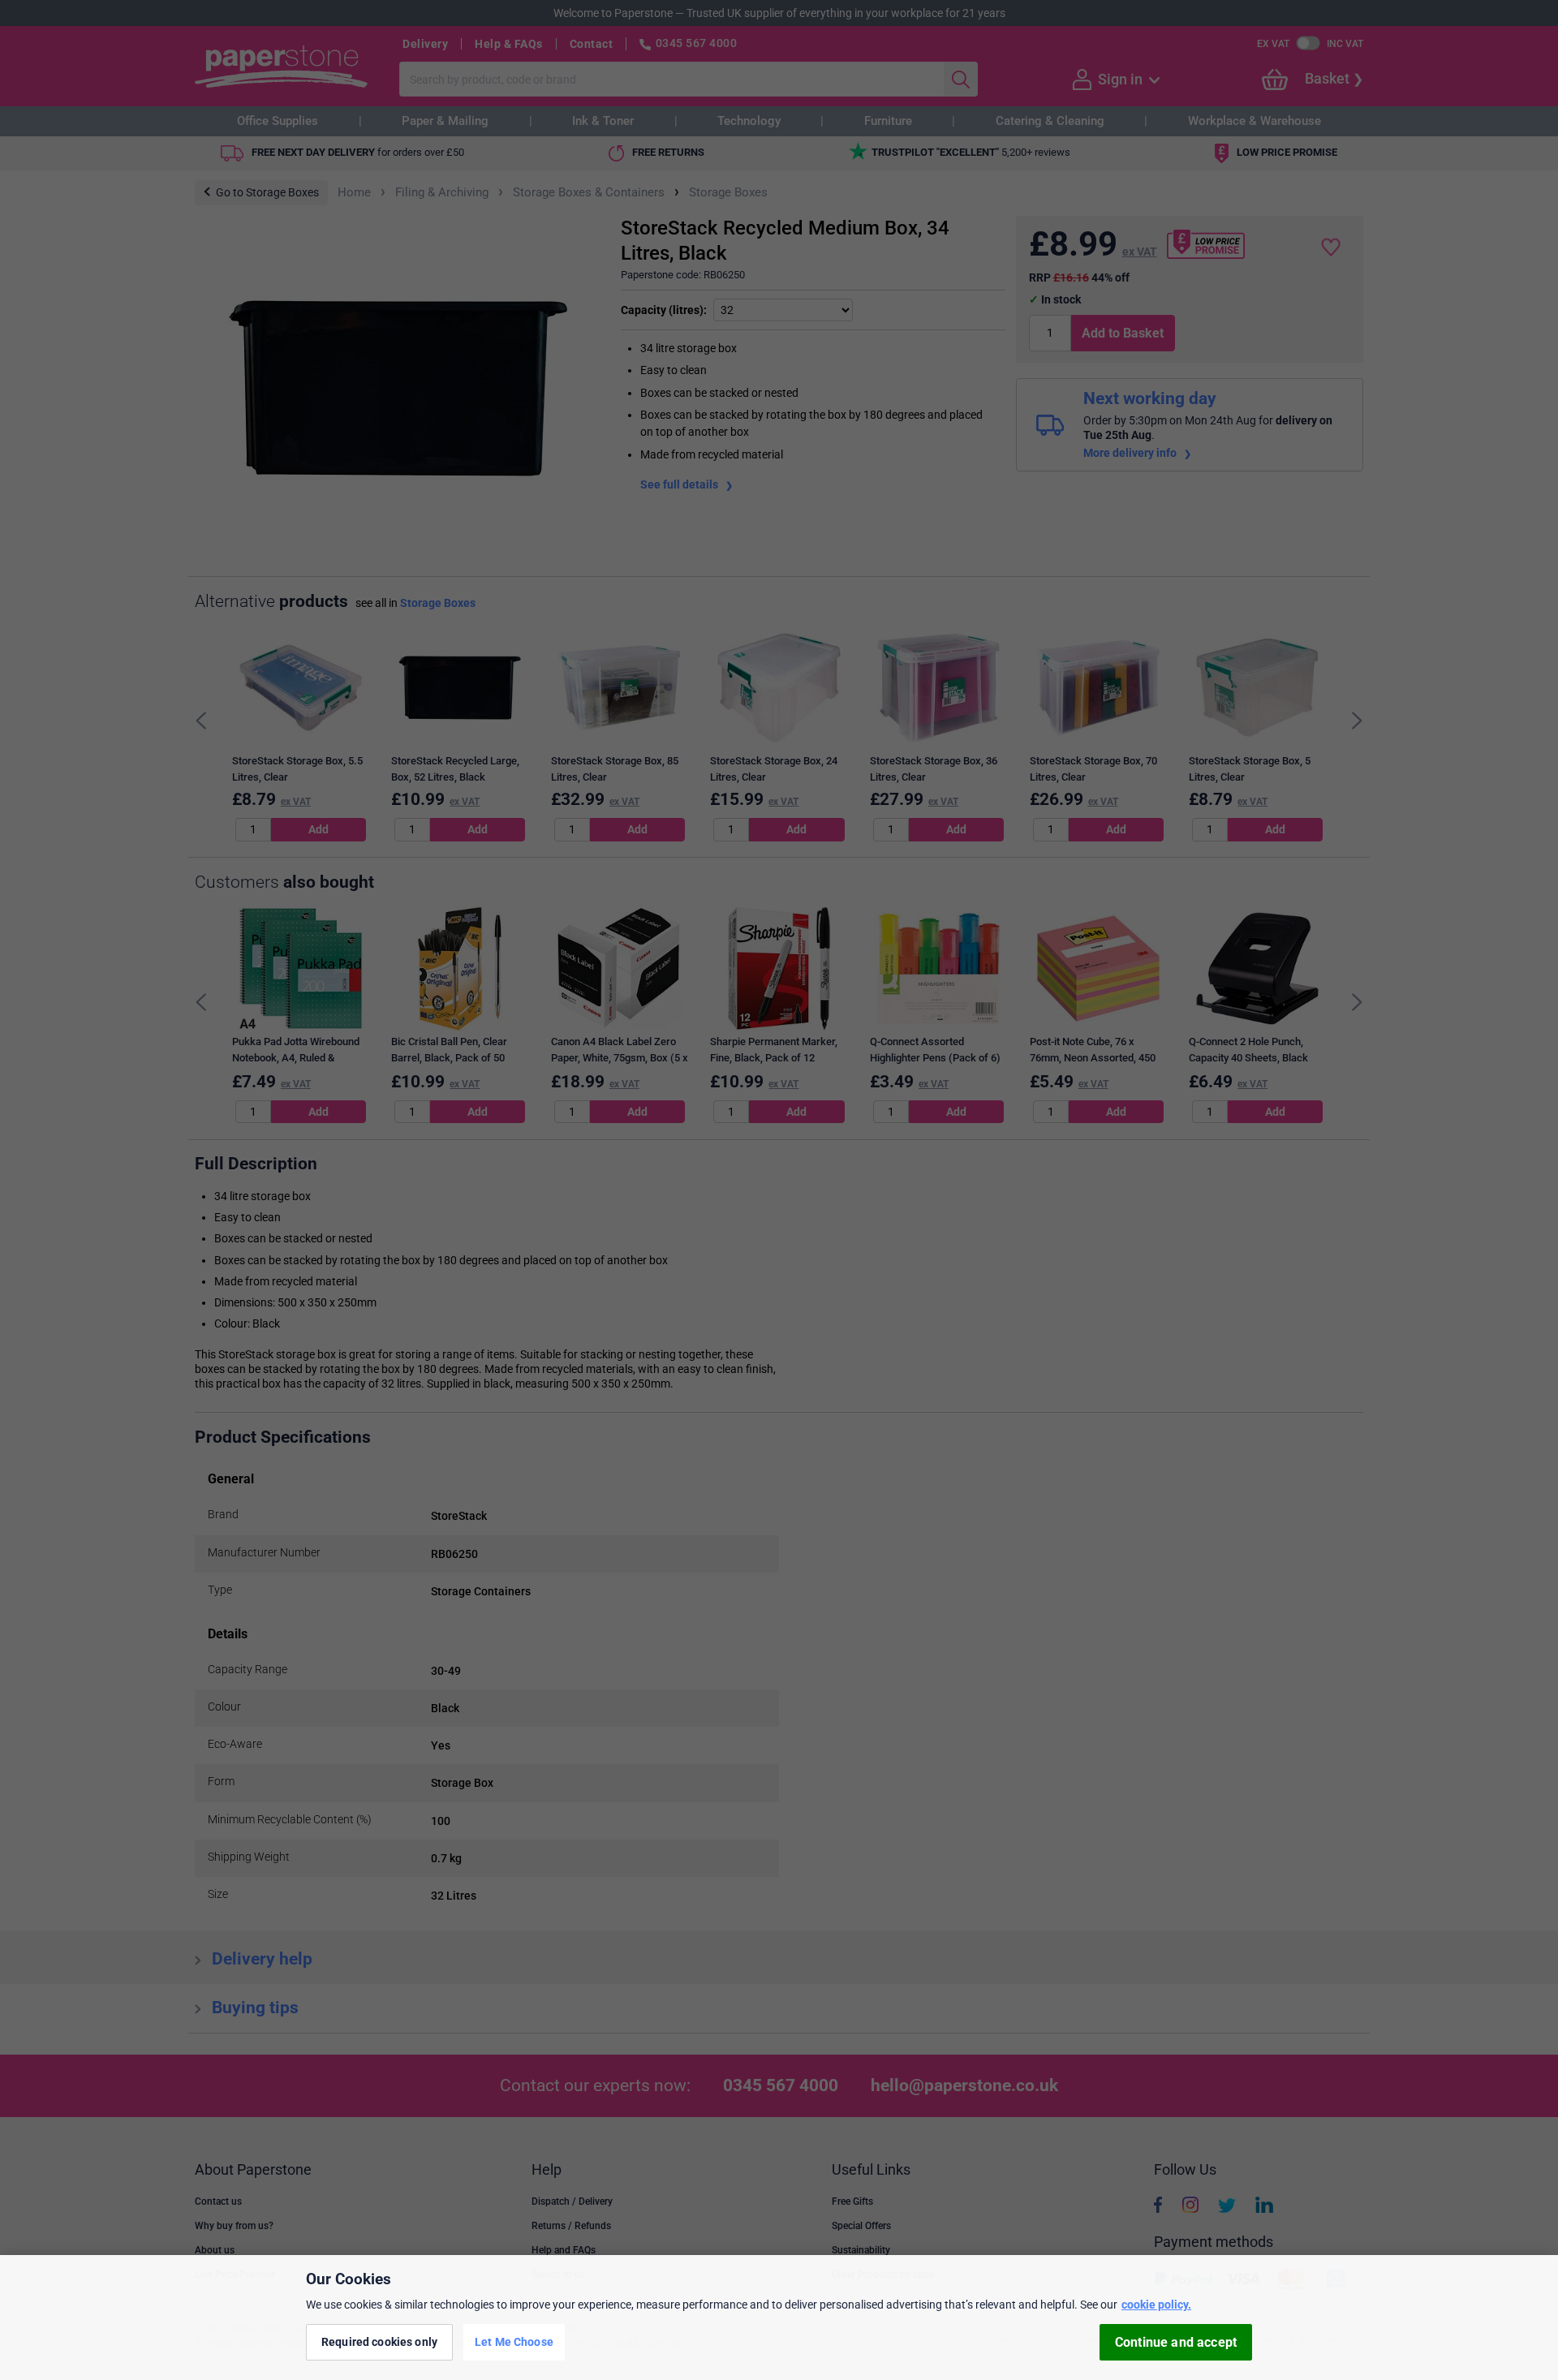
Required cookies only (379, 2342)
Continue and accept (1176, 2342)
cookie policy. (1156, 2305)
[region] (779, 2318)
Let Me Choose (514, 2342)
